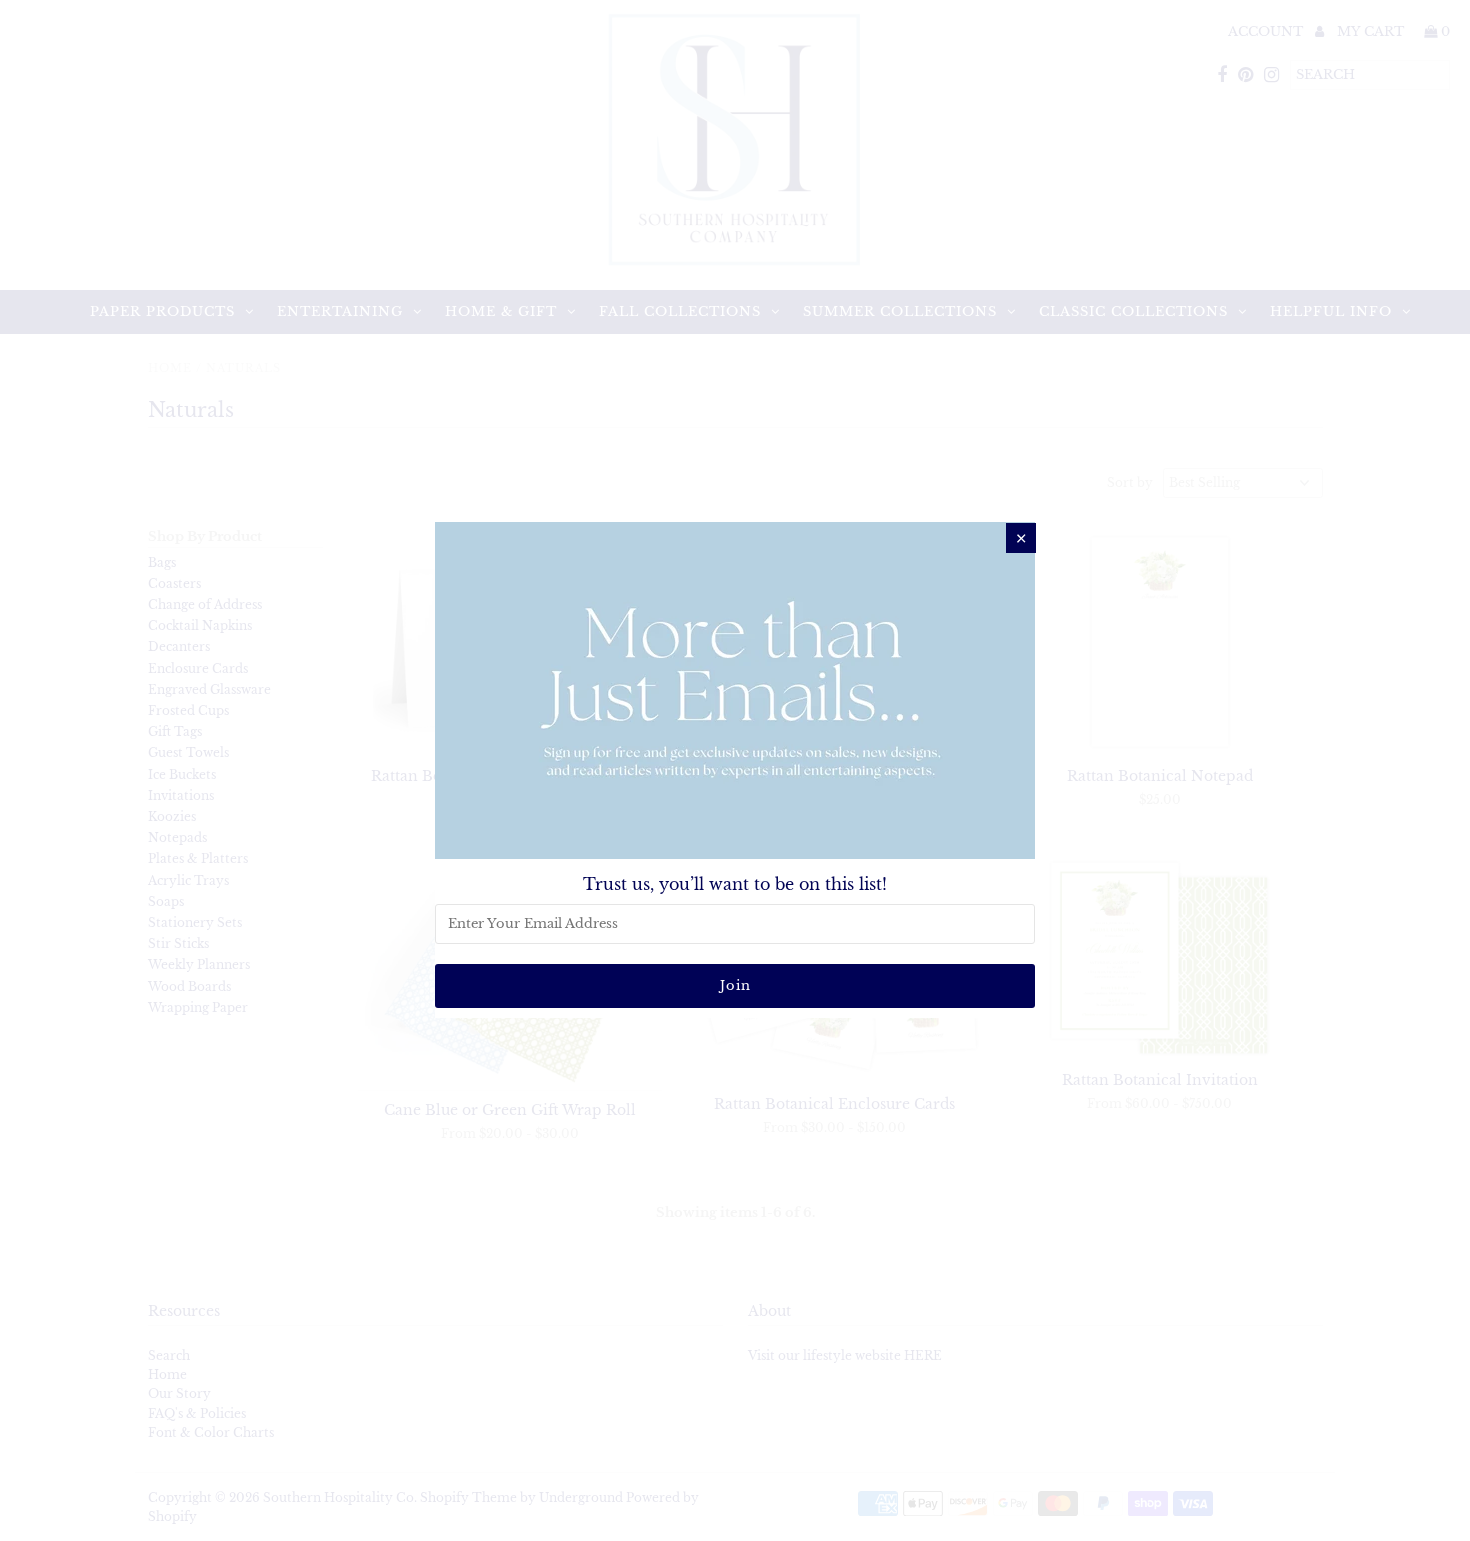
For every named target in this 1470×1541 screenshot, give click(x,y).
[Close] (1021, 538)
